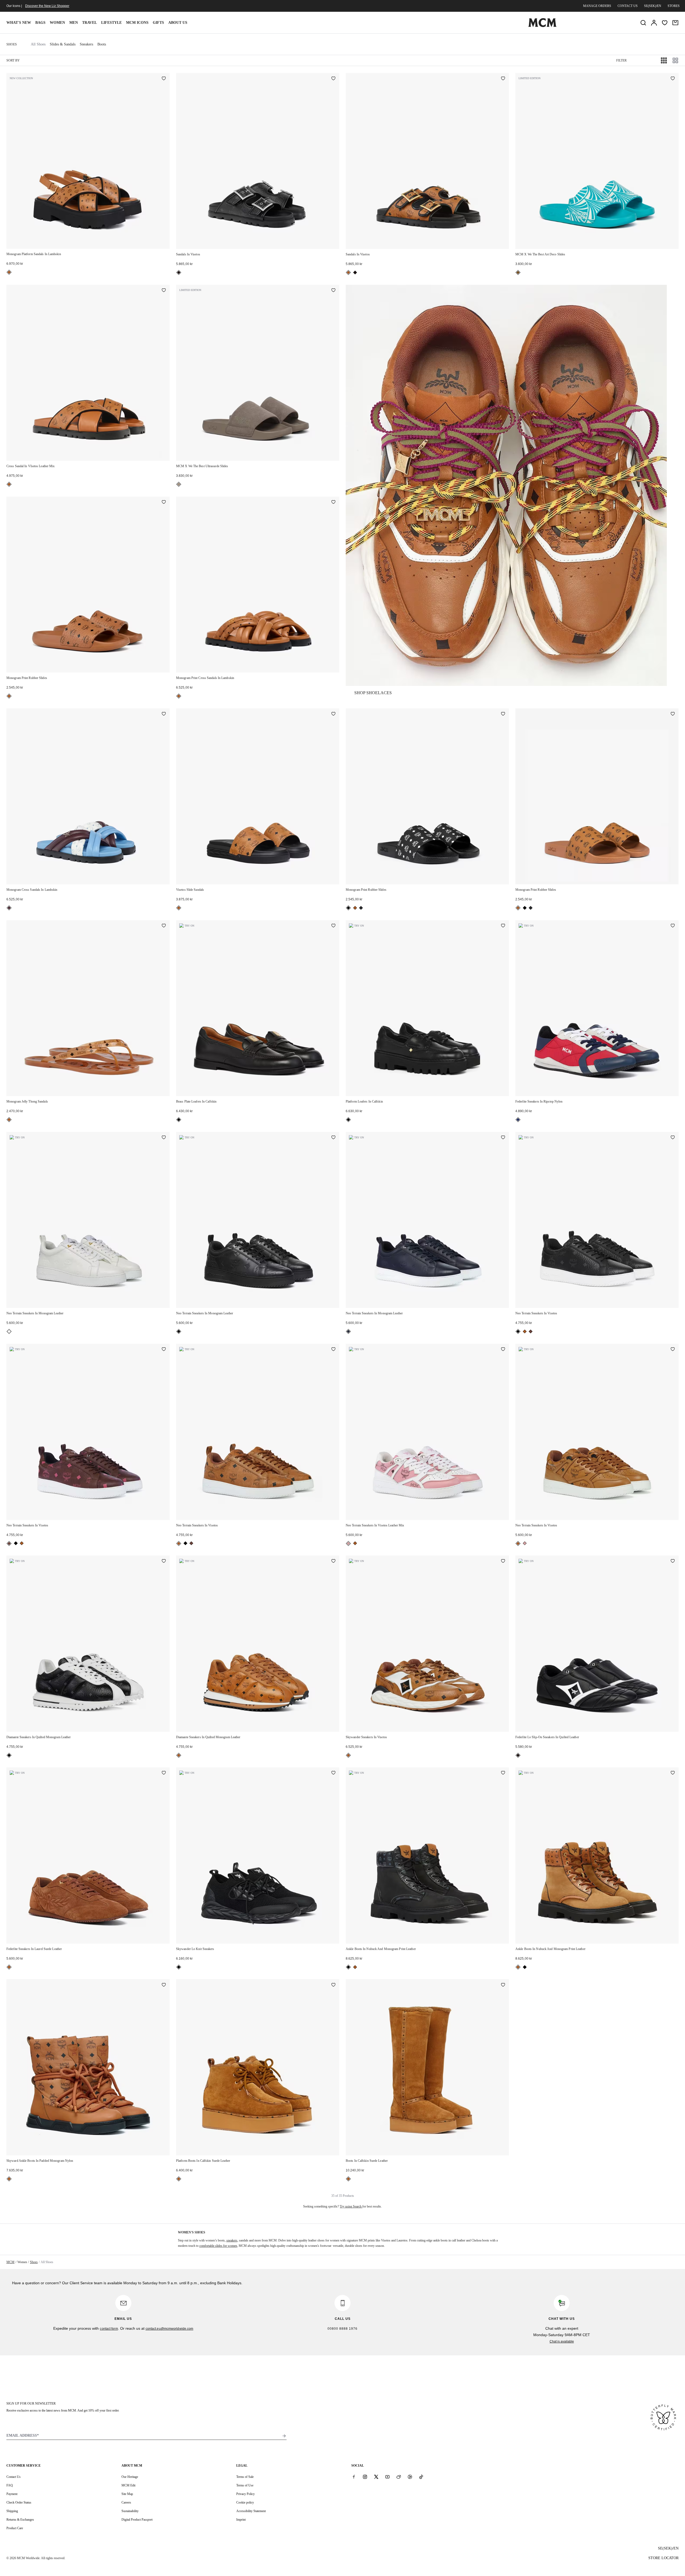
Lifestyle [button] (111, 23)
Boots (102, 44)
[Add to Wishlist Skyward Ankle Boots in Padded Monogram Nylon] (164, 1985)
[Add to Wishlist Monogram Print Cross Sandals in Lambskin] (333, 502)
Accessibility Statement (251, 2511)
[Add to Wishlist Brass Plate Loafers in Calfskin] (333, 926)
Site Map (127, 2494)
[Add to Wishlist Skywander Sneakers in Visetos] (503, 1561)
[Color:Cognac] (9, 272)
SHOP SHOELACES (373, 693)
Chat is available (562, 2341)
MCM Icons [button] (137, 23)
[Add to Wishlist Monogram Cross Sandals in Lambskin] (164, 714)
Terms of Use (245, 2485)
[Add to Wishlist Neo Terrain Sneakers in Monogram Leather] (164, 1138)
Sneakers (86, 44)
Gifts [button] (158, 23)
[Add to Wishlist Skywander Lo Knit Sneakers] (333, 1773)
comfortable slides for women (218, 2246)
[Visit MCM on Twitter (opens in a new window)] (376, 2477)
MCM (10, 2262)
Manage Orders (597, 6)
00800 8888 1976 (342, 2329)
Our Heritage (130, 2477)
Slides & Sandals (63, 44)
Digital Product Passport (137, 2520)
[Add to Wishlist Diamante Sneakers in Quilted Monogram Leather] (164, 1561)
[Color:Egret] (9, 1331)
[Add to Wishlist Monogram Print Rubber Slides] (164, 502)
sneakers (232, 2240)
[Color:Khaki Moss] (361, 908)
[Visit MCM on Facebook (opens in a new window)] (354, 2477)
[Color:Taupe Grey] (179, 484)
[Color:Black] (179, 272)
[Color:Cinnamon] (531, 1331)
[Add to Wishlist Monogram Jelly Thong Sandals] (164, 926)
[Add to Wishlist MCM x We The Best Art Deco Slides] (673, 79)
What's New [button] (19, 23)
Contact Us (14, 2477)
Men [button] (74, 23)
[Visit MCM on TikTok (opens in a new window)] (421, 2477)
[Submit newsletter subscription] (284, 2436)
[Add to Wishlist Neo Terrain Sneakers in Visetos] (673, 1138)
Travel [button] (90, 23)
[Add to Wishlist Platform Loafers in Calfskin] (503, 926)
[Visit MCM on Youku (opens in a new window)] (410, 2477)
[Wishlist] (665, 23)
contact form (109, 2329)
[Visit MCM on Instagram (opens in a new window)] (365, 2477)
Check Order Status (19, 2502)
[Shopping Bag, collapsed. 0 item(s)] (675, 23)
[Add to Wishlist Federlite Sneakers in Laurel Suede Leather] (164, 1773)
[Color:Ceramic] (518, 272)
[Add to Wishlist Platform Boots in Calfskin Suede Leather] (333, 1985)
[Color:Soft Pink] (348, 1544)
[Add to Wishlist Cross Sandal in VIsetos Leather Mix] (164, 291)
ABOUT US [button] (178, 23)
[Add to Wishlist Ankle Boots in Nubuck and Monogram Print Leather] (503, 1773)
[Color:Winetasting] (9, 908)
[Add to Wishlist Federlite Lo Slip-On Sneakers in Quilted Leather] (673, 1561)
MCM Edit (128, 2485)
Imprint (241, 2520)
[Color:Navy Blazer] (348, 1331)
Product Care (15, 2528)
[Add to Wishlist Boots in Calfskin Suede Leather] (503, 1985)
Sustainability (130, 2511)
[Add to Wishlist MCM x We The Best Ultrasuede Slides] (333, 291)
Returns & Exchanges (20, 2520)
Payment (12, 2494)
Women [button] (57, 23)
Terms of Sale (245, 2477)
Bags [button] (40, 23)
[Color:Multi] (518, 1120)
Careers (126, 2502)
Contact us (628, 6)
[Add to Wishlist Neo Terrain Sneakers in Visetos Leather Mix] (503, 1350)
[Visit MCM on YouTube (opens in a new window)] (387, 2477)
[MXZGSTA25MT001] (506, 485)
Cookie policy (245, 2502)
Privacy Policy (246, 2494)
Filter (621, 60)
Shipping (12, 2511)
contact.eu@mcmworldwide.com (170, 2329)
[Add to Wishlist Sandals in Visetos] (333, 79)
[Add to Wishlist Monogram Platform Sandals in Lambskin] (164, 79)
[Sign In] (654, 23)
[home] (542, 26)
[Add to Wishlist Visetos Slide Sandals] (333, 714)
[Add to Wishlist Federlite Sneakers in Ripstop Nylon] (673, 926)
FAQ (10, 2485)
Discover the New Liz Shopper (47, 6)
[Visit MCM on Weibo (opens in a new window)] (399, 2477)
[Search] (643, 23)
